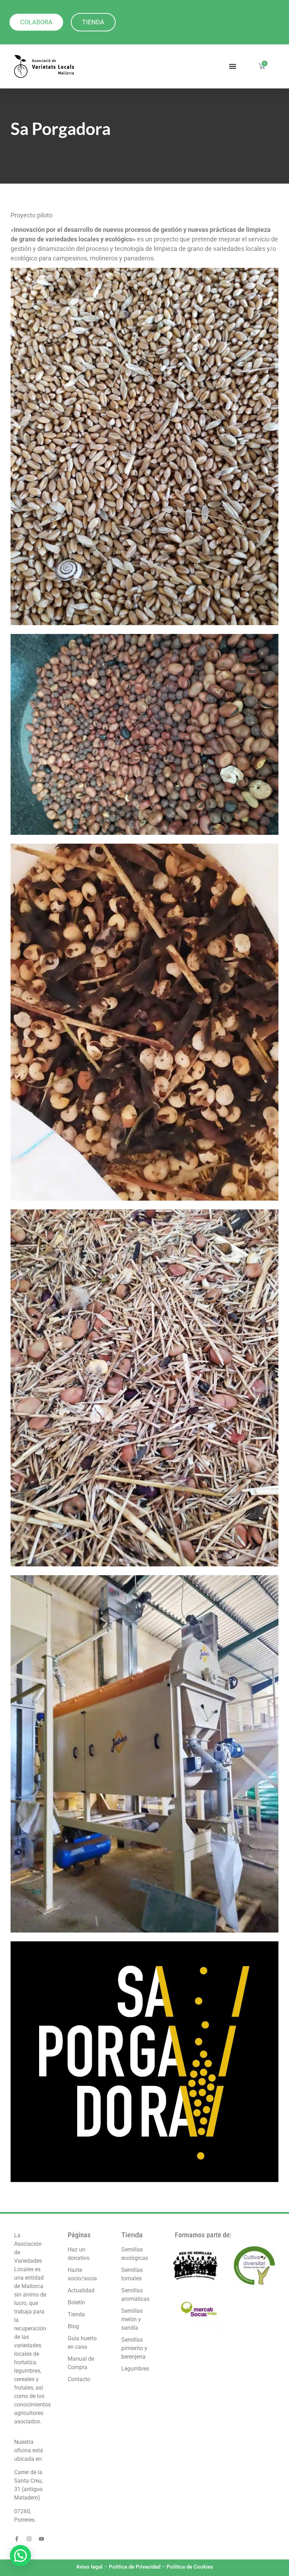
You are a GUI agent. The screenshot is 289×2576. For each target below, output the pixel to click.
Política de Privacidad (135, 2567)
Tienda (132, 2235)
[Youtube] (41, 2539)
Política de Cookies (190, 2567)
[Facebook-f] (17, 2539)
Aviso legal (89, 2567)
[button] (232, 66)
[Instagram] (29, 2539)
